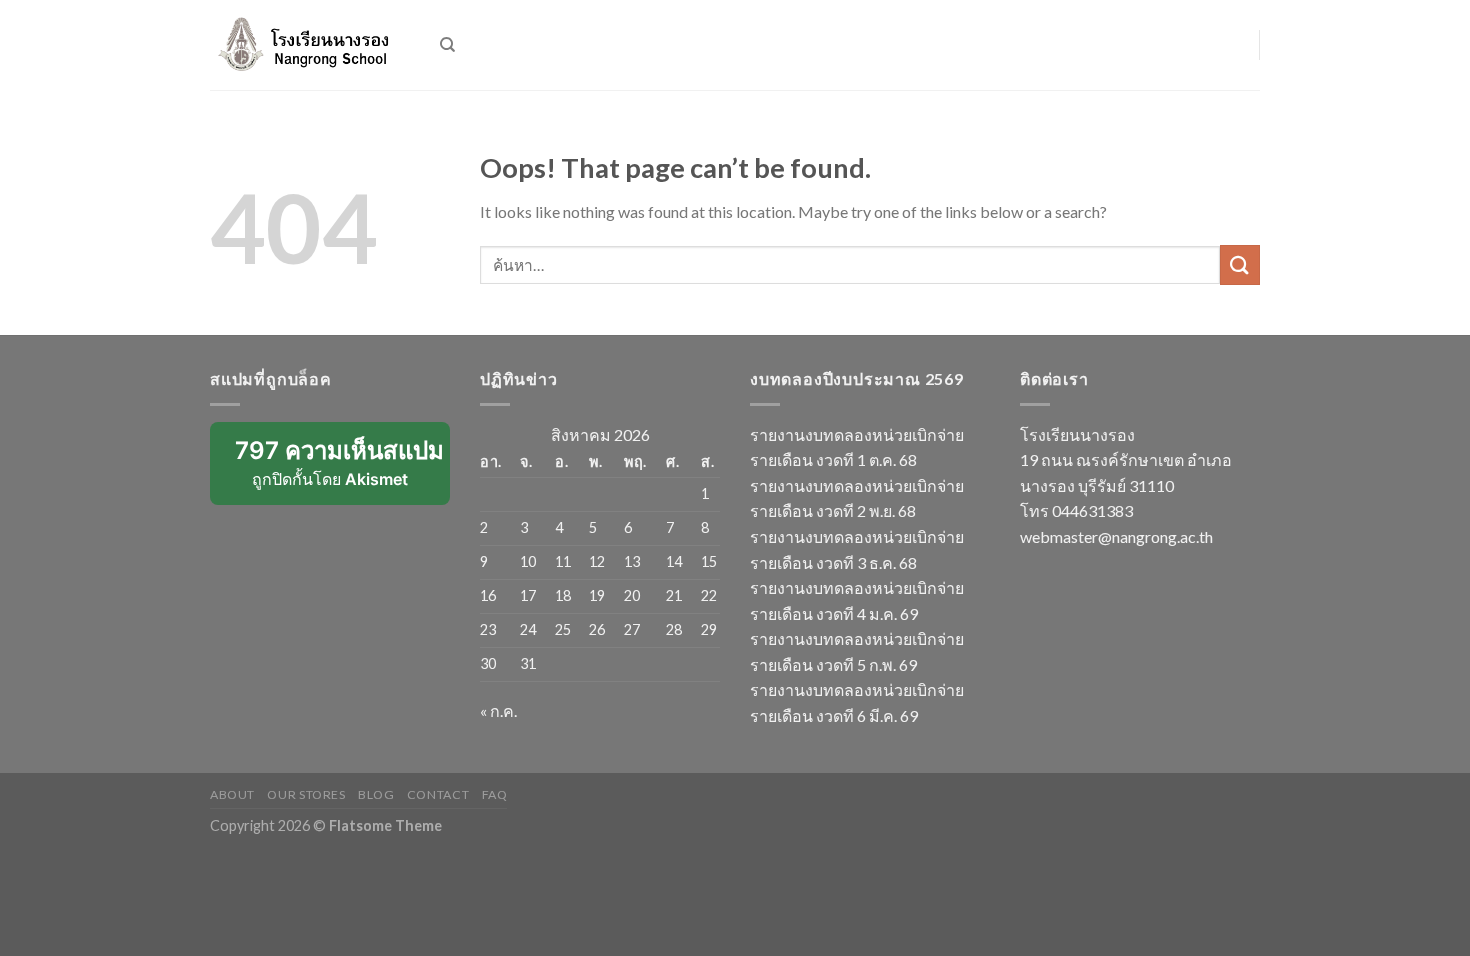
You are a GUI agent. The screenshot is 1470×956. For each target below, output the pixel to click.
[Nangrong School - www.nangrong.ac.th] (310, 44)
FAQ (495, 794)
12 (597, 561)
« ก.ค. (498, 710)
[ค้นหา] (447, 45)
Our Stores (306, 794)
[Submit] (1240, 264)
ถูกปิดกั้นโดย (342, 470)
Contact (438, 794)
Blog (376, 794)
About (232, 794)
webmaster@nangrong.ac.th (1116, 536)
